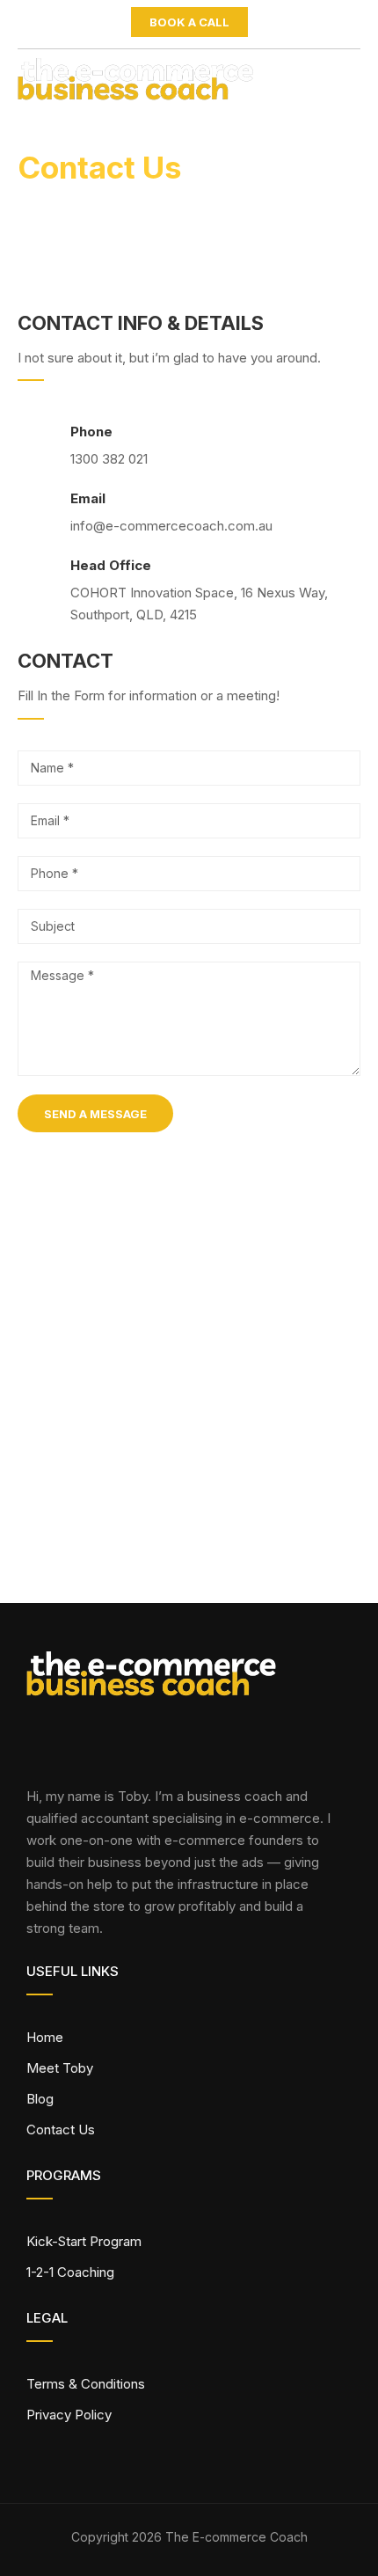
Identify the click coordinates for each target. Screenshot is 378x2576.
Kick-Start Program (84, 2241)
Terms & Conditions (86, 2384)
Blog (40, 2099)
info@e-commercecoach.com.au (171, 526)
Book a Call (189, 22)
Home (45, 2037)
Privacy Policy (69, 2415)
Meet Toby (60, 2068)
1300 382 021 (109, 459)
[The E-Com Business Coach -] (149, 84)
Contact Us (61, 2130)
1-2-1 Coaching (70, 2272)
